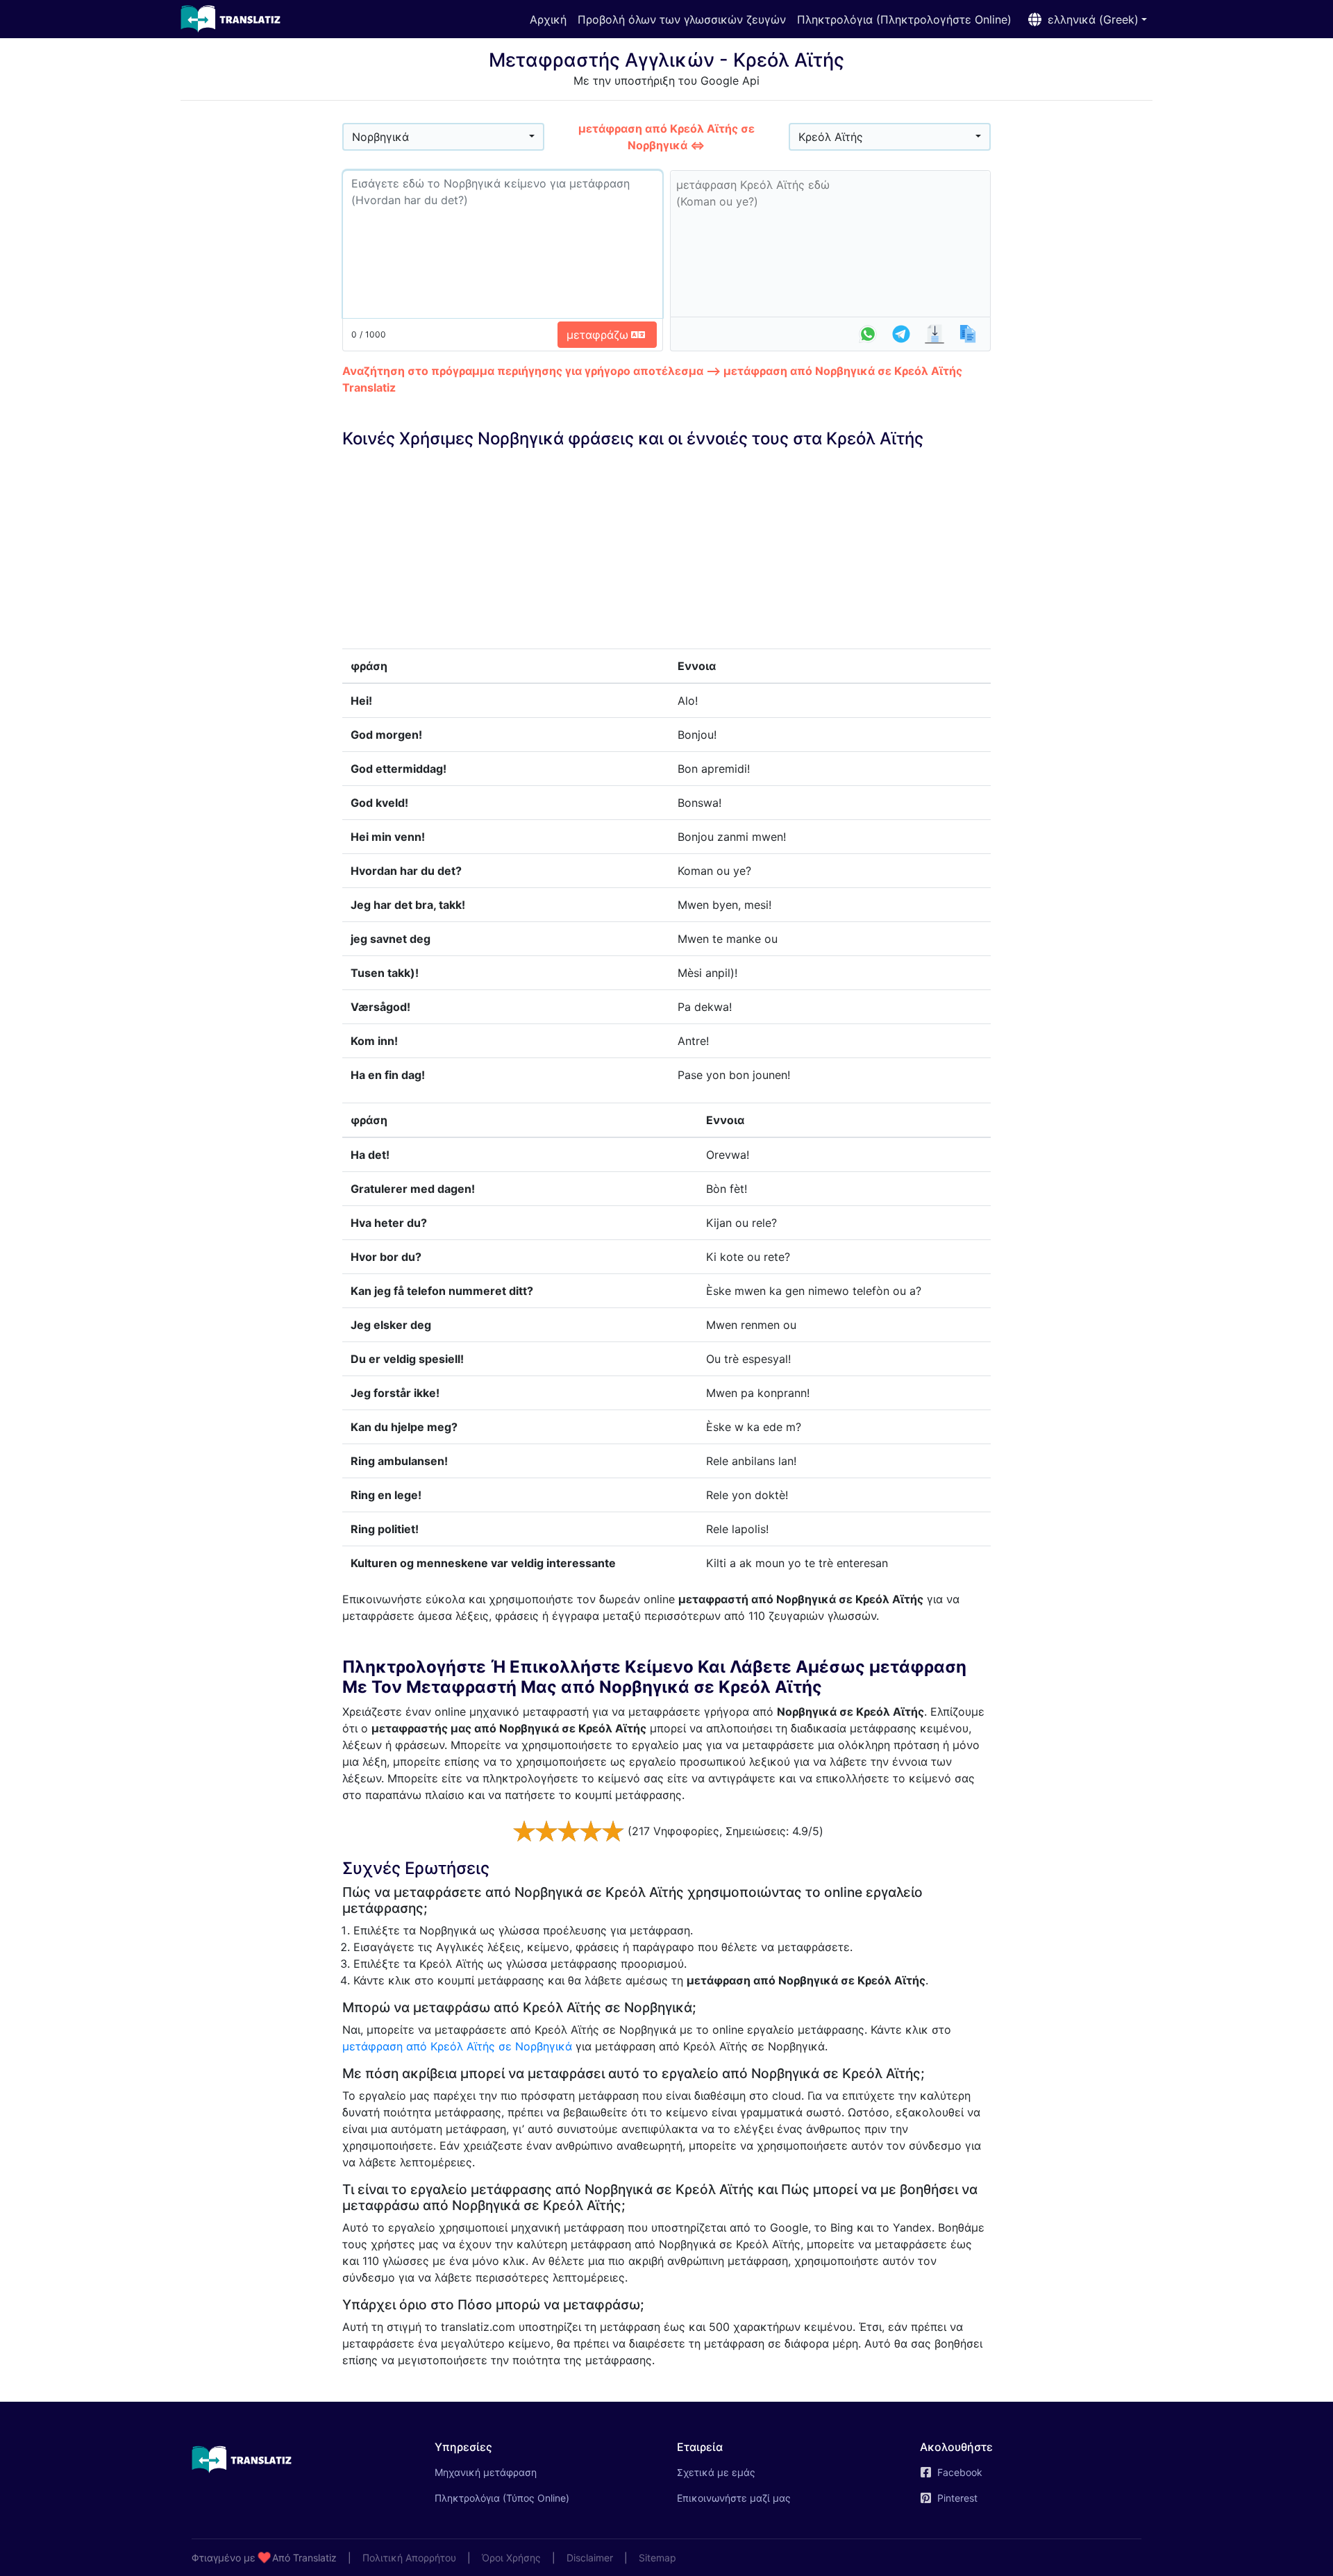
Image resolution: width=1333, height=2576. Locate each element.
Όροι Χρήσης (511, 2558)
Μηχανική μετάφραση (505, 2472)
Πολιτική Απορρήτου (409, 2558)
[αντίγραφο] (968, 334)
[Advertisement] (261, 320)
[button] (1085, 19)
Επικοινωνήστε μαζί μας (734, 2498)
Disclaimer (590, 2558)
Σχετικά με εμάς (716, 2472)
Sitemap (657, 2558)
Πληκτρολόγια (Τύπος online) (502, 2498)
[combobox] (443, 137)
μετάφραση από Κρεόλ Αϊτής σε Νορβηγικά (457, 2046)
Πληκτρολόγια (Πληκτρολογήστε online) (904, 19)
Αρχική (548, 19)
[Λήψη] (934, 334)
